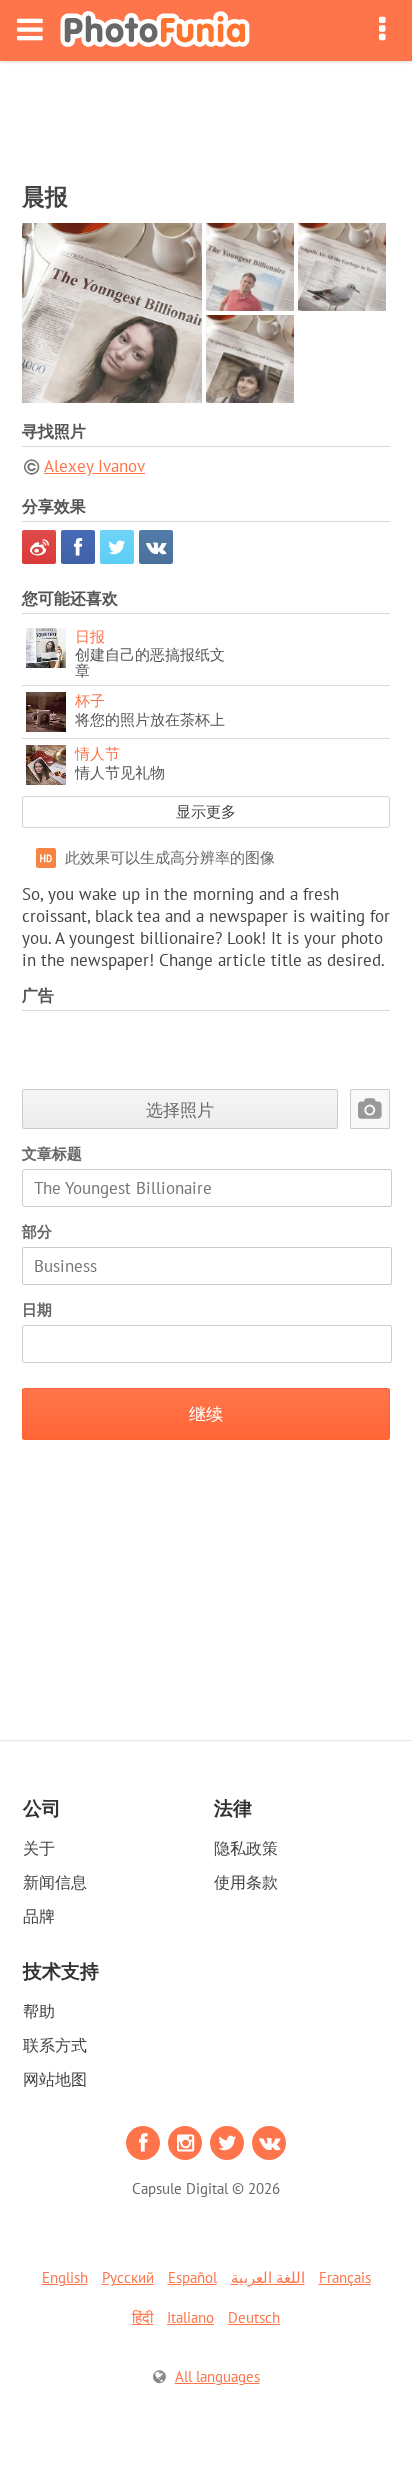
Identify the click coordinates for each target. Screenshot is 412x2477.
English (65, 2277)
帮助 (39, 2011)
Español (192, 2277)
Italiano (190, 2317)
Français (345, 2277)
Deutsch (254, 2317)
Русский (128, 2277)
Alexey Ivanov (94, 466)
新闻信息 (55, 1882)
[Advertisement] (206, 116)
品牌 (39, 1916)
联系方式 (55, 2045)
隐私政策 (246, 1848)
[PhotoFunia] (155, 30)
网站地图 (55, 2079)
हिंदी (142, 2317)
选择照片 (180, 1109)
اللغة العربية (268, 2277)
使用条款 (246, 1882)
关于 (39, 1848)
